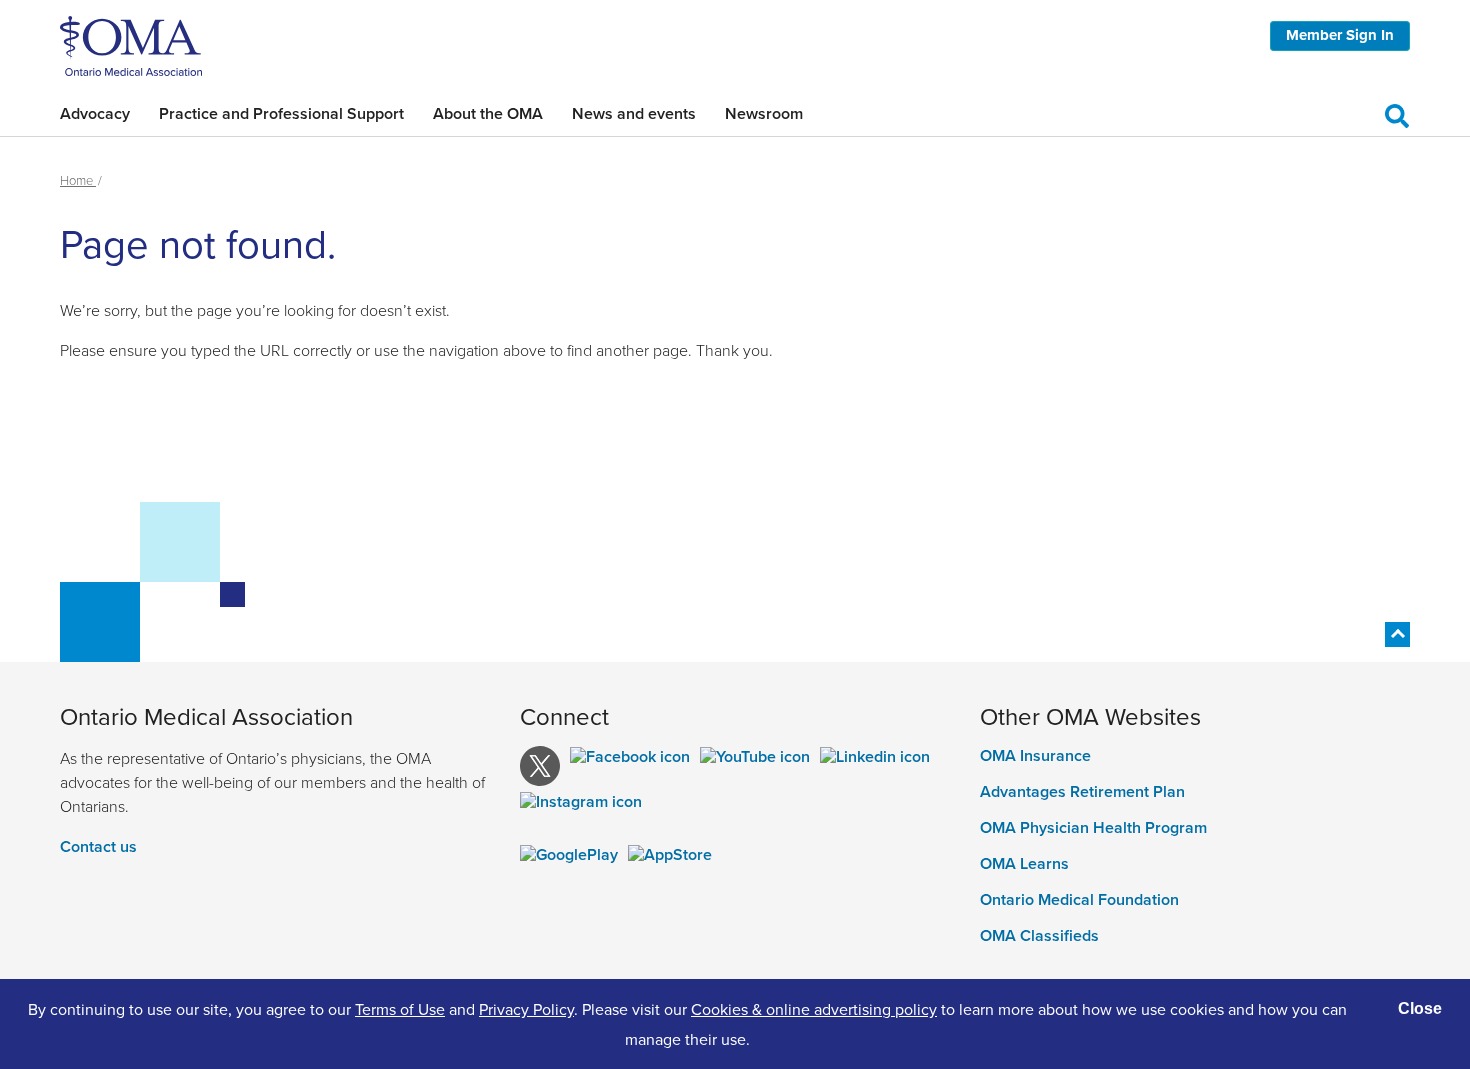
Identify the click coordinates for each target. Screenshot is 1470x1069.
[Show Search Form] (1397, 113)
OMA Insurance (1035, 756)
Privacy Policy (526, 1009)
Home (78, 180)
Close (1420, 1008)
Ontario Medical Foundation (1079, 900)
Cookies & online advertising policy (814, 1009)
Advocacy (95, 113)
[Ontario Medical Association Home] (131, 44)
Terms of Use (400, 1009)
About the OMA (488, 113)
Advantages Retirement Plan (1082, 792)
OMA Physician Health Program (1093, 828)
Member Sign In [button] (1340, 35)
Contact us (98, 846)
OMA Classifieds (1039, 936)
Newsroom (764, 113)
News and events (634, 113)
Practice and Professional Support (281, 113)
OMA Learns (1024, 864)
